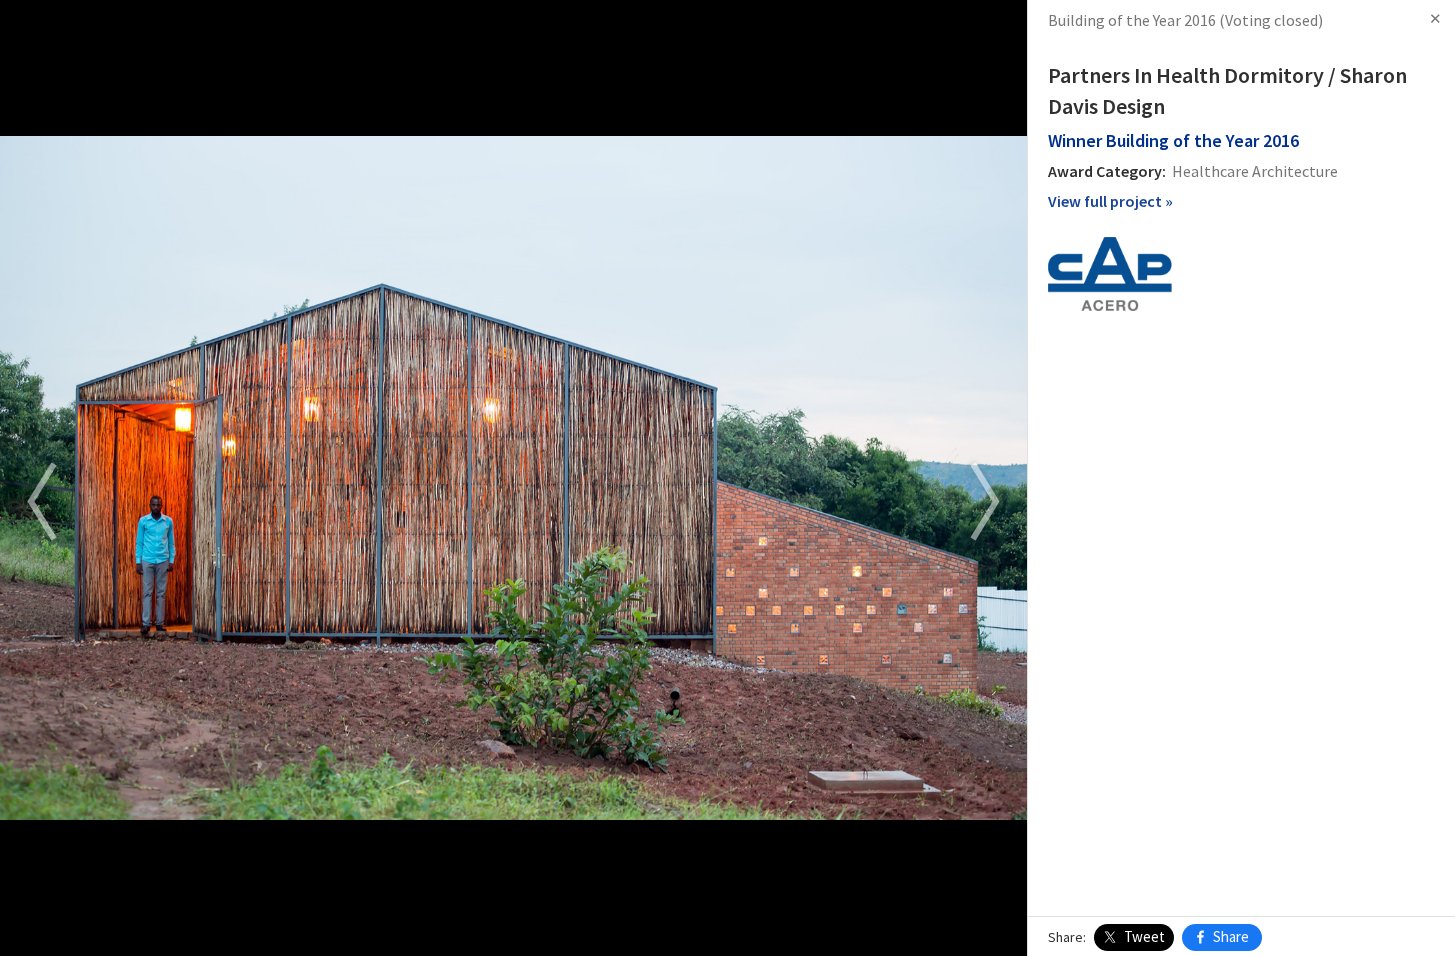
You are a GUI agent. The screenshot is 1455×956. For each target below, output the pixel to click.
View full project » (1110, 201)
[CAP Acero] (1110, 272)
